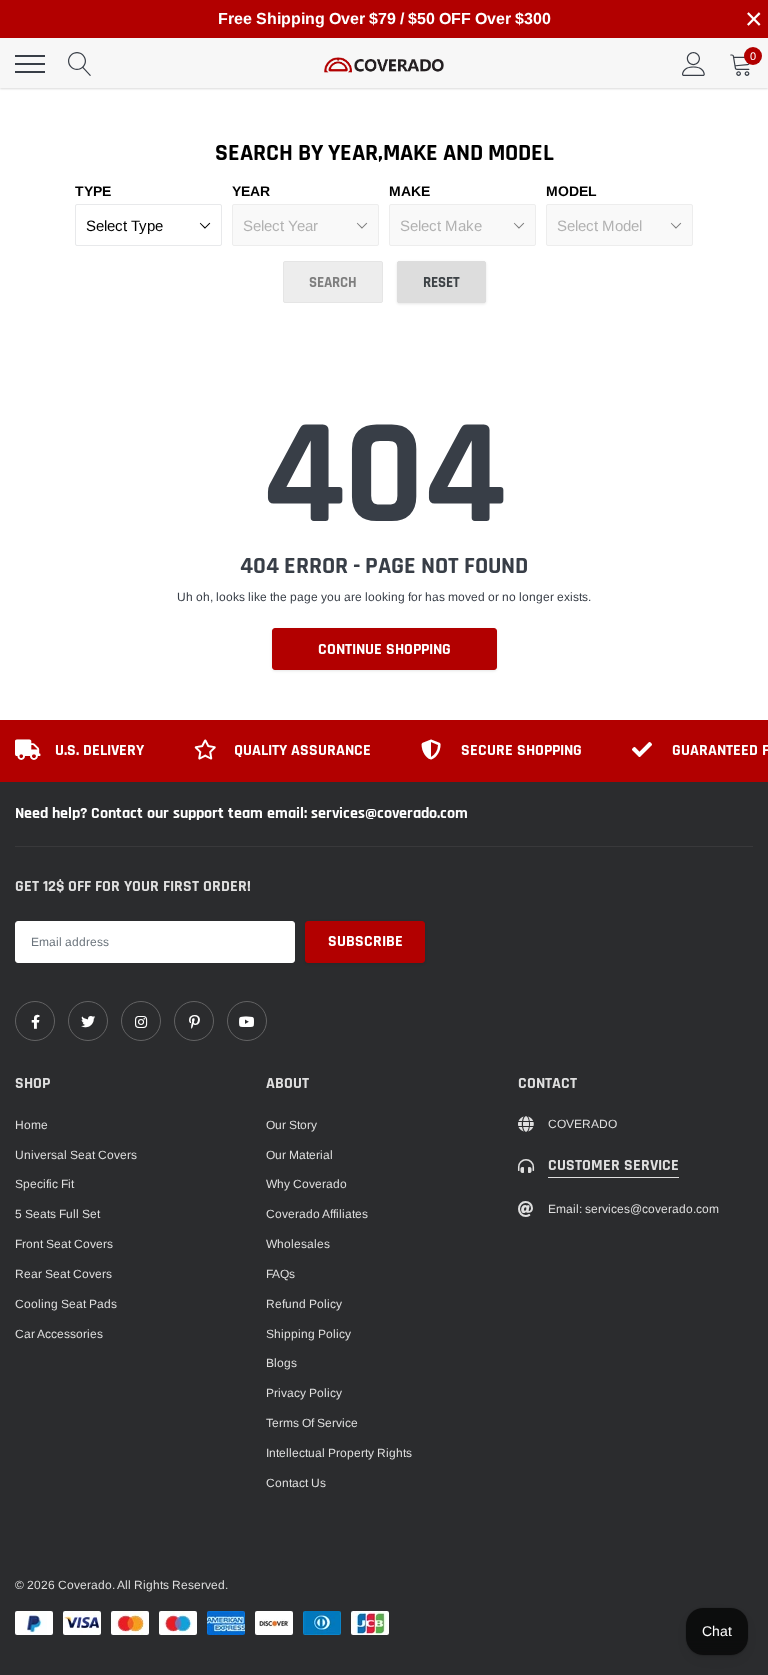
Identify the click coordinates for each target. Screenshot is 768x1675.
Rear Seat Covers (63, 1274)
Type (93, 191)
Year (251, 191)
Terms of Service (312, 1423)
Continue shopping (384, 649)
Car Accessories (59, 1334)
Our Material (299, 1155)
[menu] (30, 64)
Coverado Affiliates (317, 1214)
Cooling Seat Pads (66, 1304)
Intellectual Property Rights (339, 1453)
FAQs (280, 1274)
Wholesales (298, 1244)
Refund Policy (304, 1304)
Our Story (291, 1125)
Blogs (281, 1363)
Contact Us (296, 1483)
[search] (80, 64)
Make (409, 191)
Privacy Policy (304, 1393)
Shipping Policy (308, 1334)
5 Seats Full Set (57, 1214)
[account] (694, 64)
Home (31, 1125)
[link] (35, 1021)
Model (571, 191)
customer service (613, 1165)
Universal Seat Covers (76, 1155)
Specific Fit (44, 1184)
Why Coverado (306, 1184)
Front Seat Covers (64, 1244)
